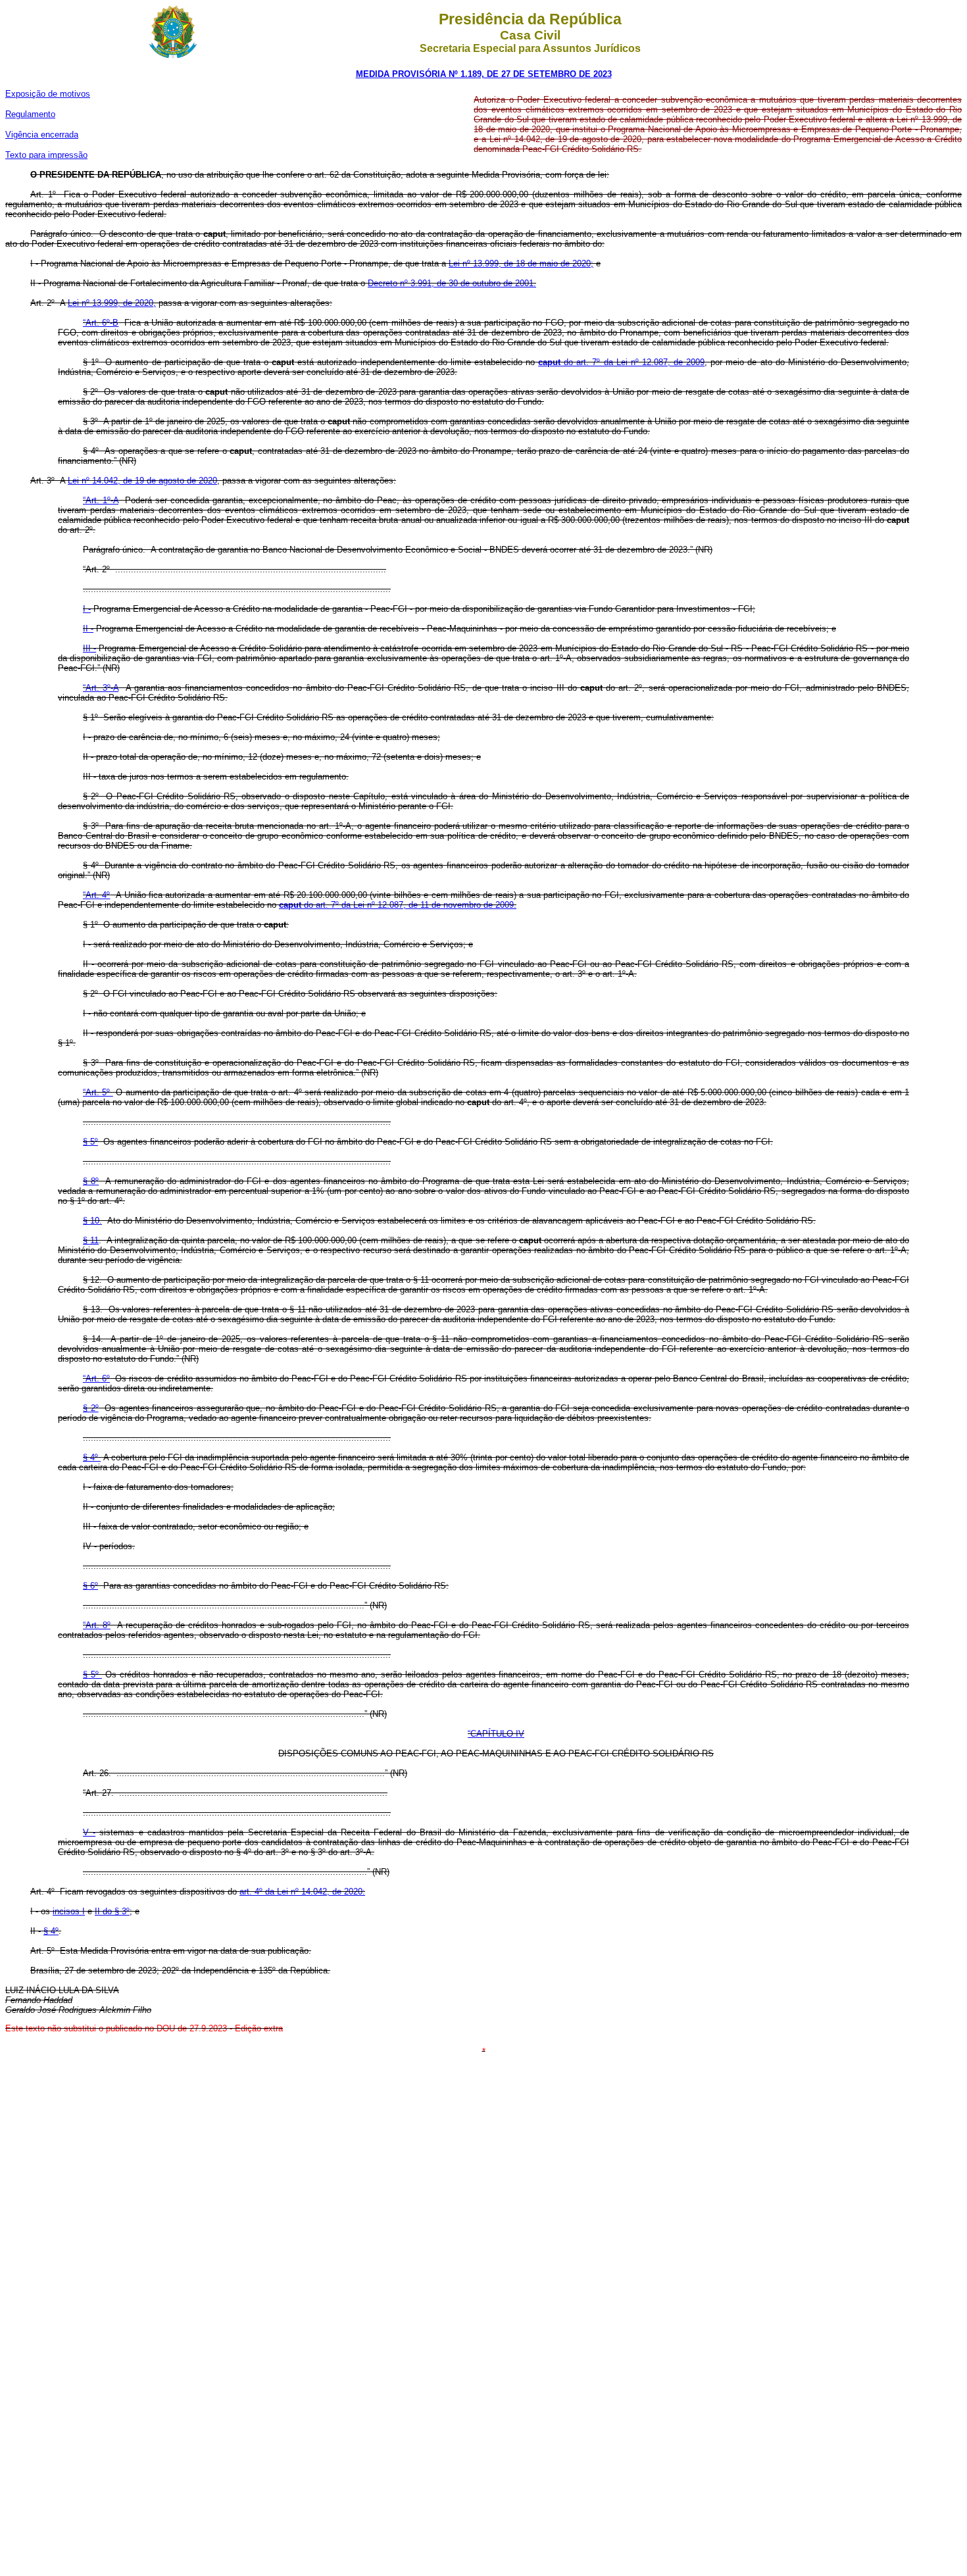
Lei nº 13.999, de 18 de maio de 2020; (521, 263)
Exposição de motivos (48, 94)
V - (89, 1832)
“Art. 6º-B (101, 323)
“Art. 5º (98, 1092)
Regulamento (30, 114)
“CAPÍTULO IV (496, 1734)
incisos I (69, 1911)
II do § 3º (112, 1911)
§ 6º (90, 1586)
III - (89, 648)
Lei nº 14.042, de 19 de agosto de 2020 (142, 481)
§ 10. (92, 1221)
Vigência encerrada (42, 135)
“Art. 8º (97, 1625)
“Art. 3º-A (101, 688)
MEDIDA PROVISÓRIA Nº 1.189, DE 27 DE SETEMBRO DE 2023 (484, 74)
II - (88, 629)
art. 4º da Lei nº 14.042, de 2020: (302, 1892)
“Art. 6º (96, 1378)
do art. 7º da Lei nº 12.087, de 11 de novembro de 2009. (398, 905)
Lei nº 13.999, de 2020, (112, 303)
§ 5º (90, 1142)
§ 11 (91, 1240)
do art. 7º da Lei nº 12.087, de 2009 (621, 362)
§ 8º (91, 1181)
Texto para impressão (46, 155)
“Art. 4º (96, 895)
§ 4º (92, 1457)
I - (87, 609)
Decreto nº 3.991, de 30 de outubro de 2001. (452, 283)
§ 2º (91, 1408)
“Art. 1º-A (101, 500)
